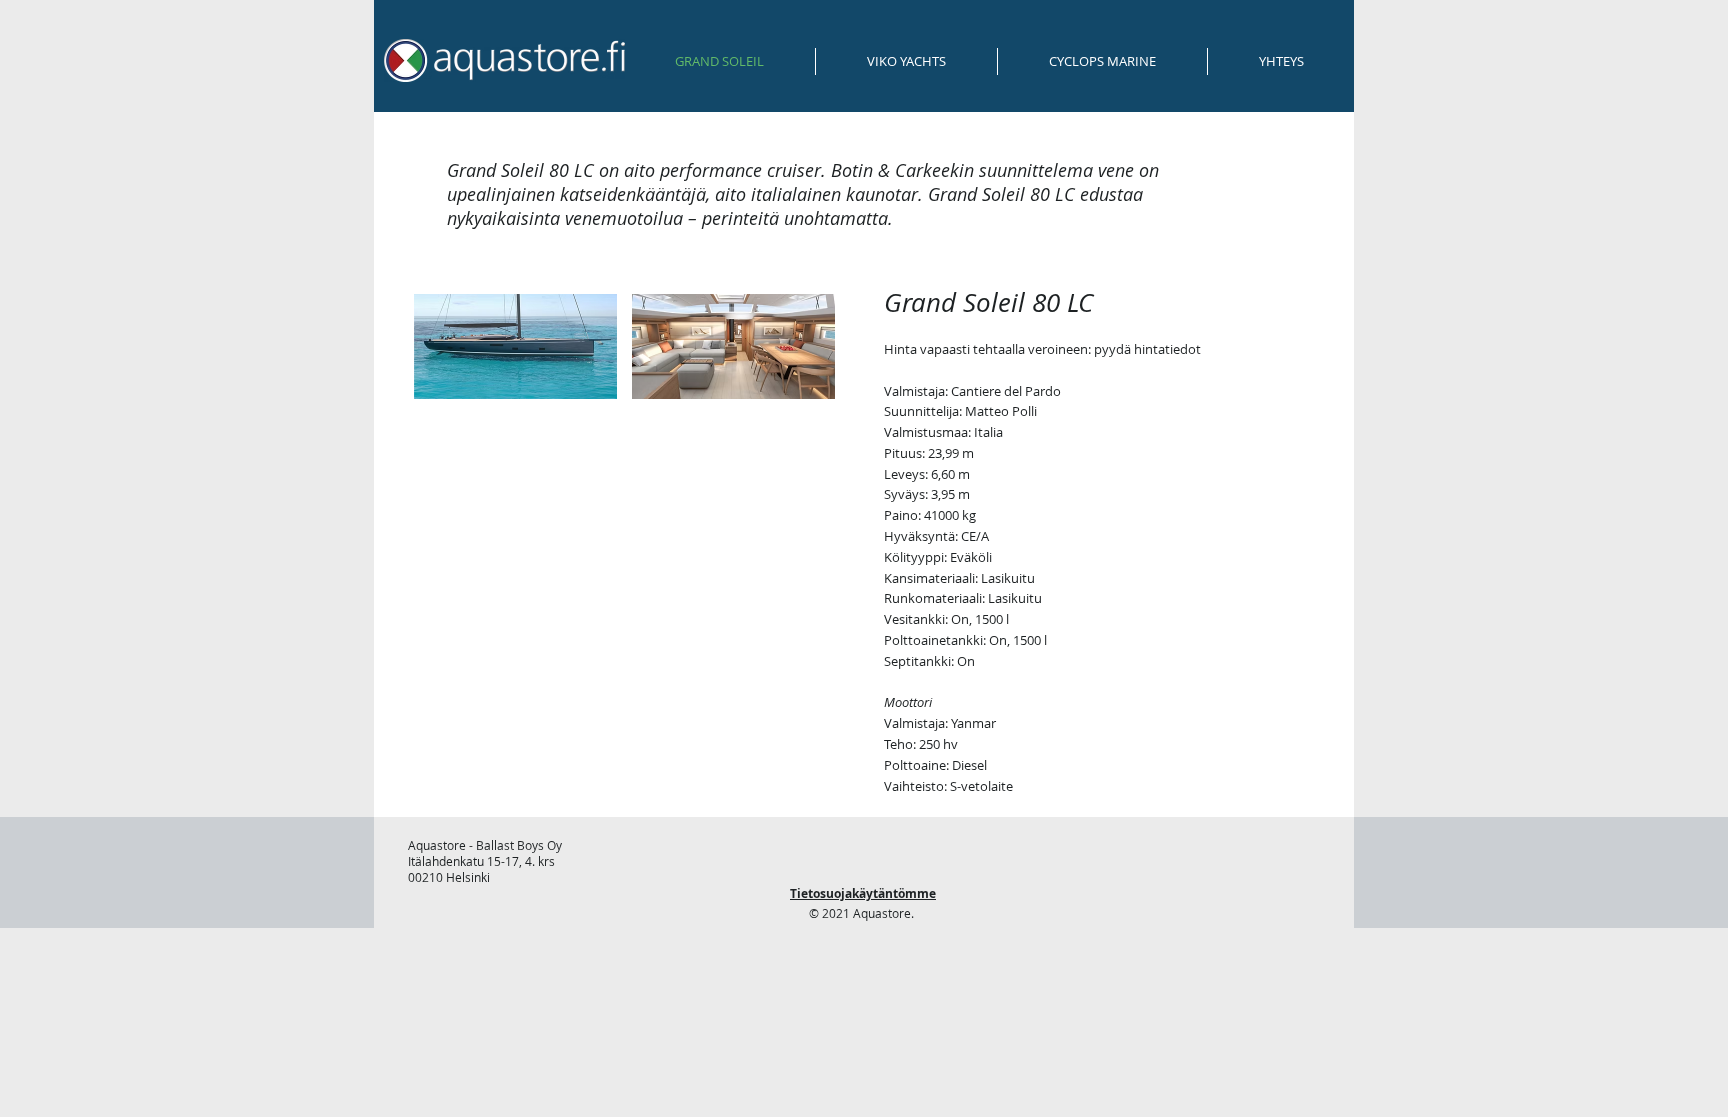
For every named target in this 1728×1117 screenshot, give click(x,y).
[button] (515, 346)
